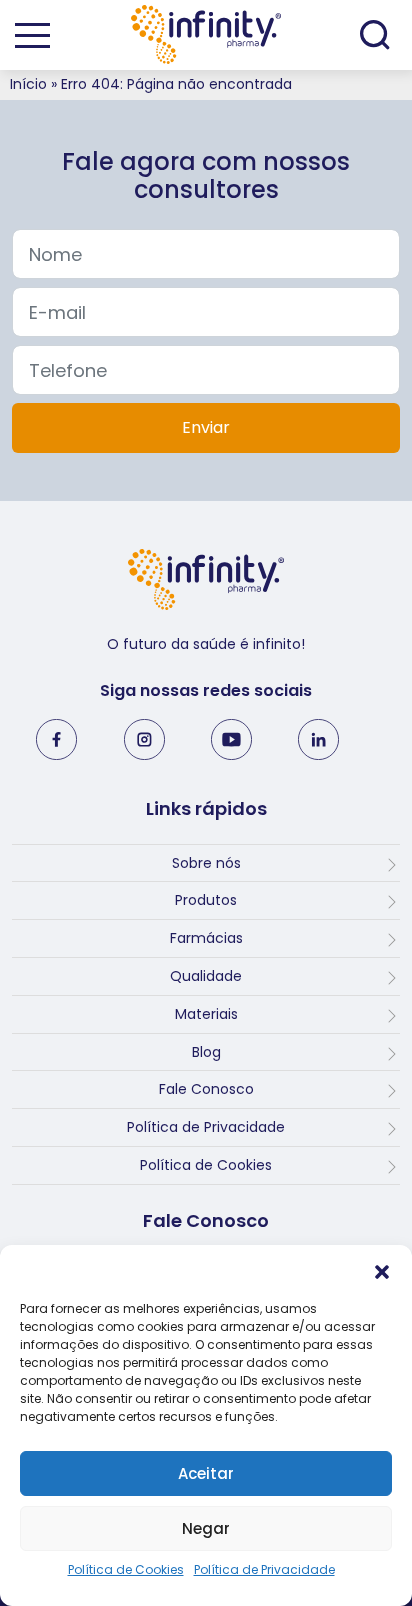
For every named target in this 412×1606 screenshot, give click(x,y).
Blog (206, 1052)
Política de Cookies (126, 1569)
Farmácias (206, 938)
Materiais (206, 1014)
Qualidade (206, 976)
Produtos (206, 900)
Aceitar (206, 1473)
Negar (206, 1528)
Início (28, 84)
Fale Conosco (206, 1089)
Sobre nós (206, 863)
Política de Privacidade (264, 1569)
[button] (382, 1270)
